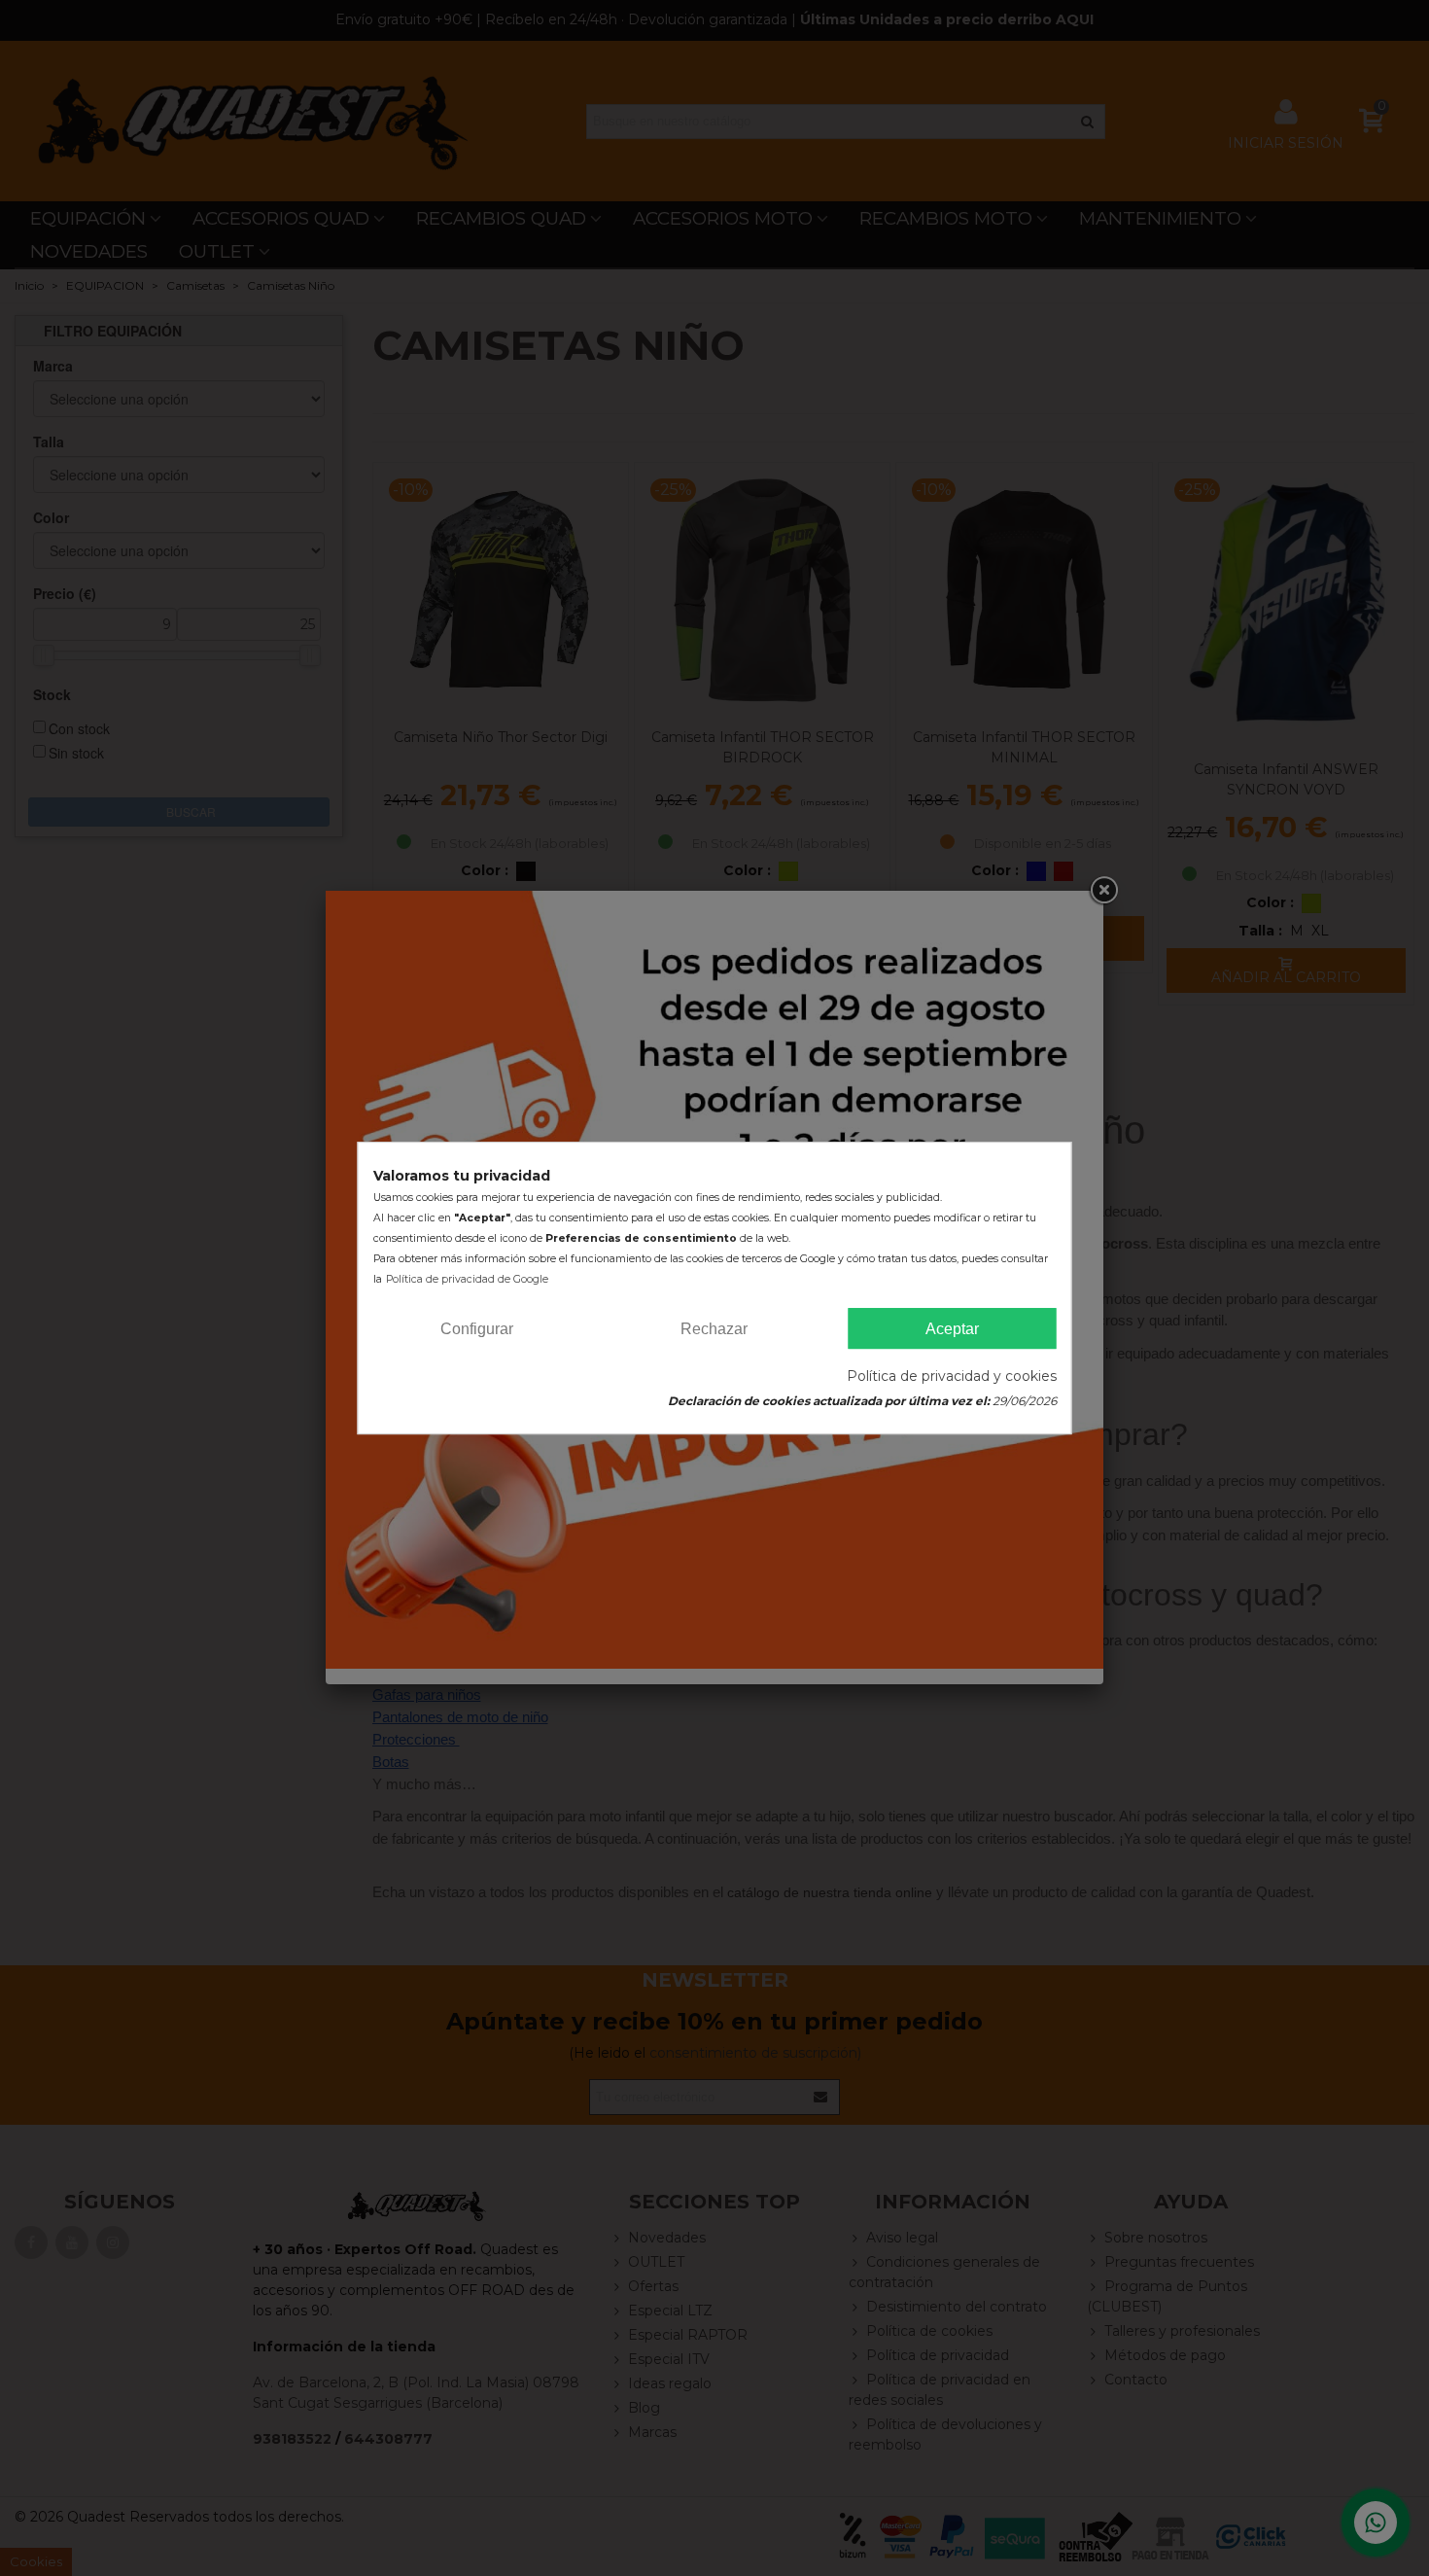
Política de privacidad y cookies (952, 1376)
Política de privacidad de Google (467, 1279)
